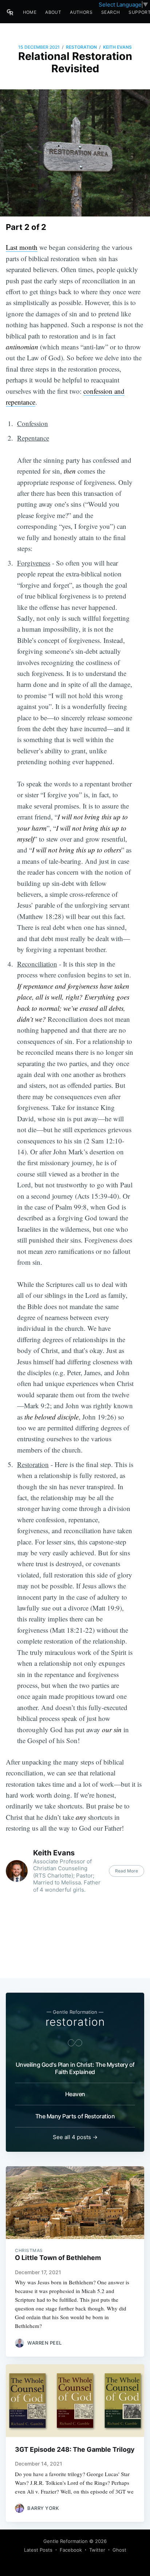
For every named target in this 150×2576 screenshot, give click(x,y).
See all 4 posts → (75, 2137)
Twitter (97, 2550)
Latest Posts (38, 2550)
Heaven (75, 2094)
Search (110, 12)
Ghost (119, 2550)
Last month (22, 247)
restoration (81, 47)
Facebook (71, 2550)
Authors (81, 12)
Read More (127, 1871)
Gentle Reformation (66, 2541)
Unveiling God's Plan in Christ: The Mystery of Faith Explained (75, 2068)
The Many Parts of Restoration (75, 2116)
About (53, 12)
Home (30, 12)
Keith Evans (117, 47)
